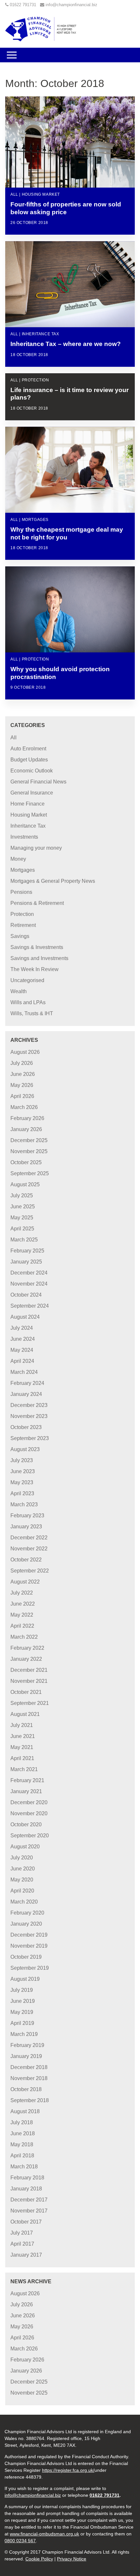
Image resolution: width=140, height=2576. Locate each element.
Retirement (23, 925)
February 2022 (27, 1648)
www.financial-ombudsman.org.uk (44, 2534)
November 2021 (29, 1681)
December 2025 (29, 1140)
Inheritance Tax (28, 826)
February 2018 (27, 2178)
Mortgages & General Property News (53, 881)
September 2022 (30, 1571)
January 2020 (26, 1924)
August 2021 (25, 1714)
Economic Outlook (32, 771)
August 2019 (25, 1979)
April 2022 (22, 1626)
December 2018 (29, 2067)
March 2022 (24, 1637)
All (14, 738)
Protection (22, 914)
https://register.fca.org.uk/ (68, 2470)
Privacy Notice (72, 2559)
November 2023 (29, 1416)
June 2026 (23, 1074)
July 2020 (22, 1858)
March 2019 (24, 2034)
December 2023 (29, 1405)
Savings (20, 936)
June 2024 (23, 1339)
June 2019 (23, 2001)
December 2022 (29, 1538)
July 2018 (22, 2122)
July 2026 (22, 1063)
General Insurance (32, 793)
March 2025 (24, 1240)
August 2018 (25, 2111)
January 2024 (26, 1394)
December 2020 (29, 1802)
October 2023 (26, 1427)
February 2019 (27, 2045)
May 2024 (22, 1350)
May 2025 (22, 1218)
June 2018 (23, 2133)
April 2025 (22, 1229)
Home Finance (28, 804)
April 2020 (22, 1891)
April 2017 (22, 2244)
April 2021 (22, 1758)
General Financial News (38, 782)
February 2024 (27, 1383)
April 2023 (22, 1493)
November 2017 (29, 2211)
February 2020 (27, 1913)
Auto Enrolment (28, 749)
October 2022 (26, 1560)
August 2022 (25, 1582)
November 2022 (29, 1549)
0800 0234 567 (20, 2541)
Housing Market (29, 815)
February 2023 (27, 1516)
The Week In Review (35, 969)
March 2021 (24, 1769)
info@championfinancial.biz (71, 5)
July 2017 (22, 2233)
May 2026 (22, 1085)
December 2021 (29, 1670)
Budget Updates (29, 760)
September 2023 (30, 1438)
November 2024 (29, 1284)
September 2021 (30, 1703)
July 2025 (22, 1196)
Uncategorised (27, 980)
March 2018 (24, 2167)
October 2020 (26, 1824)
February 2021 (27, 1780)
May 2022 (22, 1615)
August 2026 (25, 1052)
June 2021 (23, 1736)
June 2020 (23, 1869)
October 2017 (26, 2222)
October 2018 (26, 2089)
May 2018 (22, 2145)
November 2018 (29, 2078)
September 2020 (30, 1836)
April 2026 (22, 1096)
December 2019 (29, 1935)
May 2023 (22, 1482)
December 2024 (29, 1273)
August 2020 (25, 1847)
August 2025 (25, 1184)
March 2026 (24, 1107)
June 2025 (23, 1207)
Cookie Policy (39, 2559)
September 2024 (30, 1306)
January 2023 (26, 1527)
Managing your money (36, 848)
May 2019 (22, 2012)
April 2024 (22, 1361)
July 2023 (22, 1460)
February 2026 (27, 1118)
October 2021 (26, 1692)
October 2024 (26, 1295)
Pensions (21, 892)
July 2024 (22, 1328)
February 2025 (27, 1251)
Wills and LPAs (28, 1002)
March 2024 (24, 1372)
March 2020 (24, 1902)
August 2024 (25, 1317)
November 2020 (29, 1813)
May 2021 (22, 1747)
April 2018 (22, 2156)
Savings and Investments (39, 958)
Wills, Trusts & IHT (32, 1013)
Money (18, 859)
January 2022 (26, 1659)
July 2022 (22, 1593)
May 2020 (22, 1880)
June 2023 (23, 1471)
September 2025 (30, 1173)
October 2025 (26, 1162)
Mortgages (23, 870)
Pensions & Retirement (37, 903)
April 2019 (22, 2023)
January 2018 (26, 2189)
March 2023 (24, 1504)
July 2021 (22, 1725)
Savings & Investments (37, 947)
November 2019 (29, 1946)
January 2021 (26, 1791)
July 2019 (22, 1990)
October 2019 (26, 1957)
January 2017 (26, 2255)
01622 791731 (23, 5)
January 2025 (26, 1262)
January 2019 (26, 2056)
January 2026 (26, 1129)
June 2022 (23, 1604)
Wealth (19, 991)
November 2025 (29, 1151)
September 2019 (30, 1968)
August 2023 (25, 1449)
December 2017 (29, 2200)
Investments (24, 837)
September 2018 (30, 2100)
